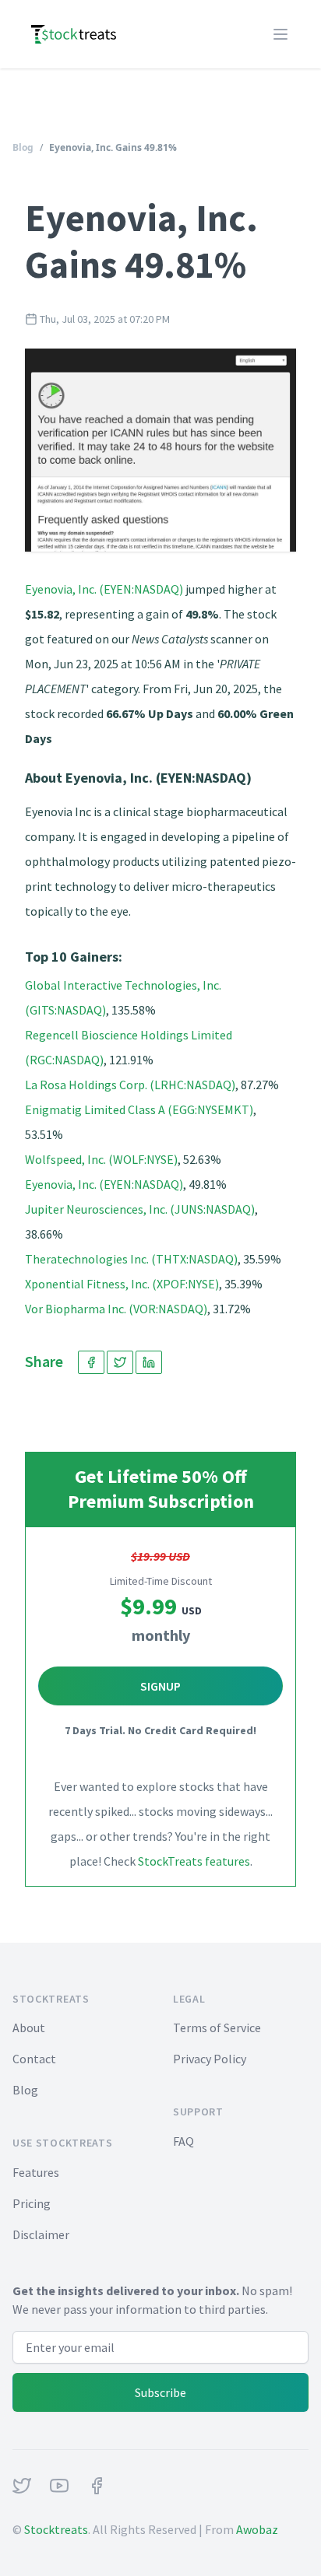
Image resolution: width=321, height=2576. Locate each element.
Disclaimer (41, 2234)
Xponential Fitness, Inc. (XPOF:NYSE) (122, 1284)
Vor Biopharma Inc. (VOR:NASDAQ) (116, 1309)
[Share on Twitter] (120, 1362)
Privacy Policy (210, 2059)
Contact (34, 2059)
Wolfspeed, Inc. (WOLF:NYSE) (101, 1159)
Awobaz (257, 2529)
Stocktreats (56, 2529)
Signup (160, 1686)
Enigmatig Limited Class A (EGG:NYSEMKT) (139, 1109)
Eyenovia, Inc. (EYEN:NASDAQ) (104, 589)
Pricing (32, 2203)
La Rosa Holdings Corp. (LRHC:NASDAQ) (130, 1085)
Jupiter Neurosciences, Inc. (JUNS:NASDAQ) (140, 1209)
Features (36, 2172)
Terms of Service (217, 2028)
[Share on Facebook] (91, 1362)
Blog (23, 147)
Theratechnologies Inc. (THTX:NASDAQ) (131, 1259)
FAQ (183, 2141)
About (29, 2028)
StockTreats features (194, 1861)
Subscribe (160, 2392)
